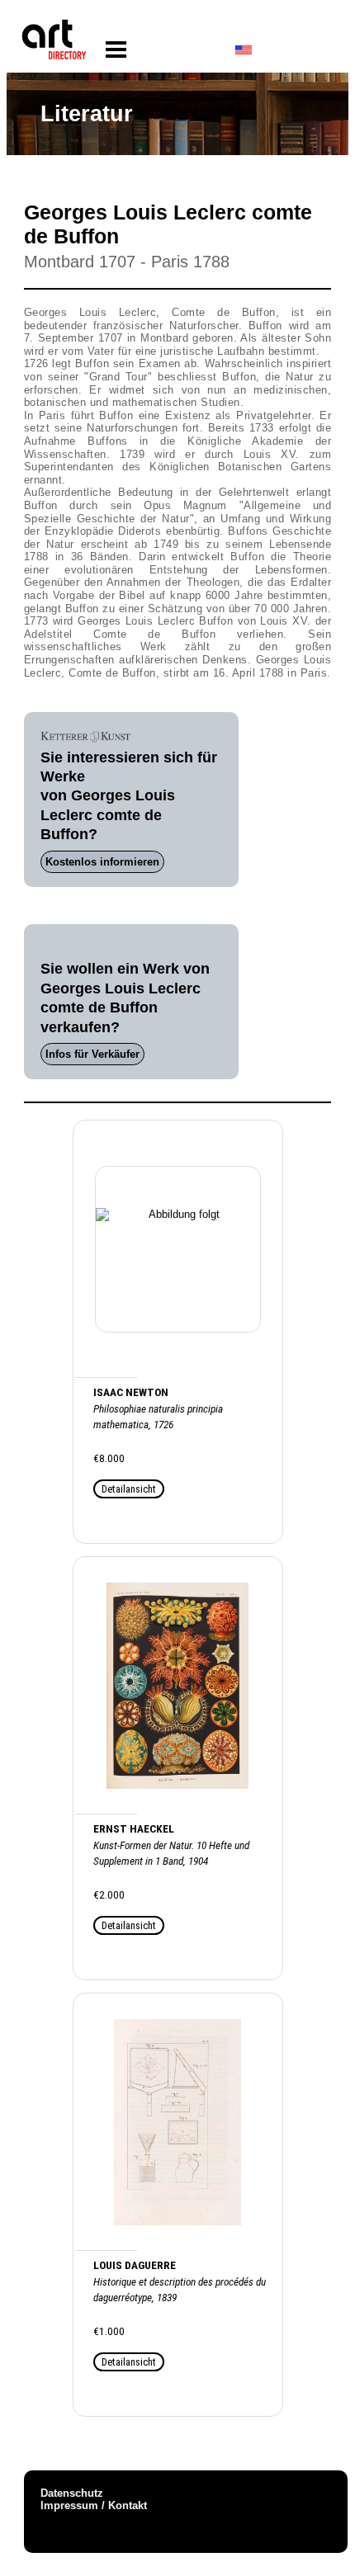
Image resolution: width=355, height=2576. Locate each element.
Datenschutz (72, 2493)
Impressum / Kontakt (94, 2505)
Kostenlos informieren (102, 862)
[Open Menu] (116, 50)
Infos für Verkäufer (92, 1054)
